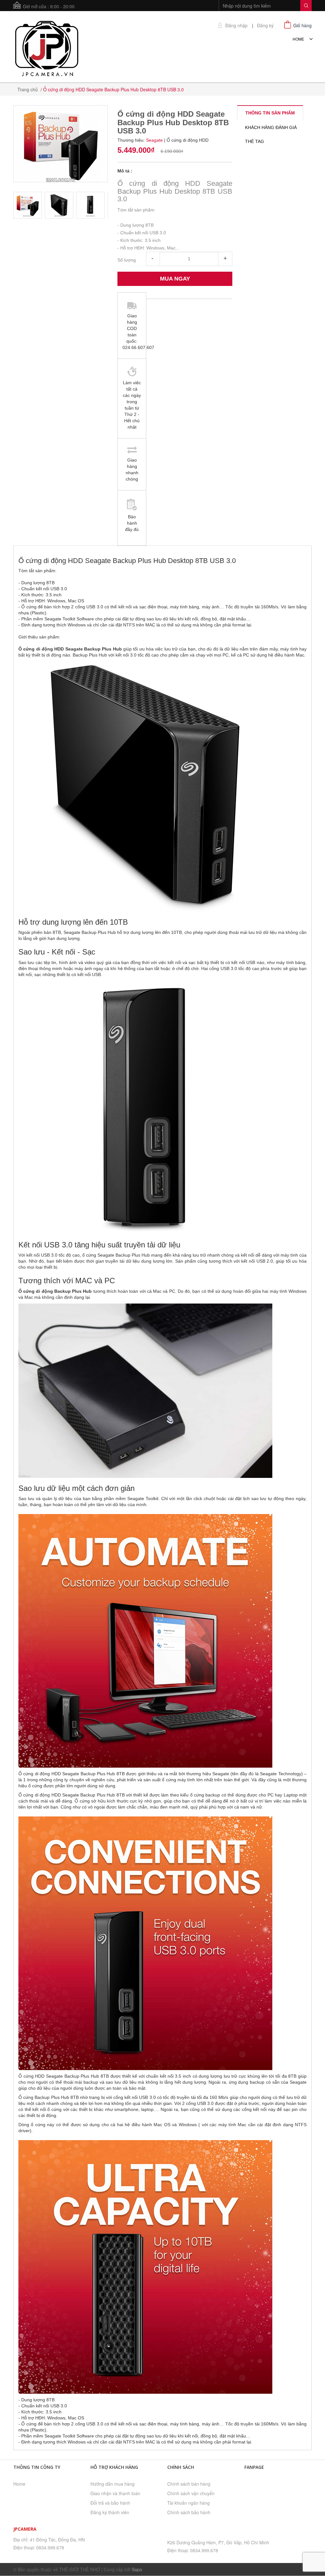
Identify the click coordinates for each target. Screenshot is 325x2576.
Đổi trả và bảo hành (110, 2503)
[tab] (270, 113)
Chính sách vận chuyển (191, 2493)
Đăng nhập (236, 26)
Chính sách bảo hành (189, 2512)
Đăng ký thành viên (110, 2512)
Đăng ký (265, 26)
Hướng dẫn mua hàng (113, 2484)
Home (19, 2484)
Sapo (137, 2569)
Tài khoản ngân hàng (189, 2503)
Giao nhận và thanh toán (115, 2493)
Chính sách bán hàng (189, 2484)
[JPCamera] (47, 48)
